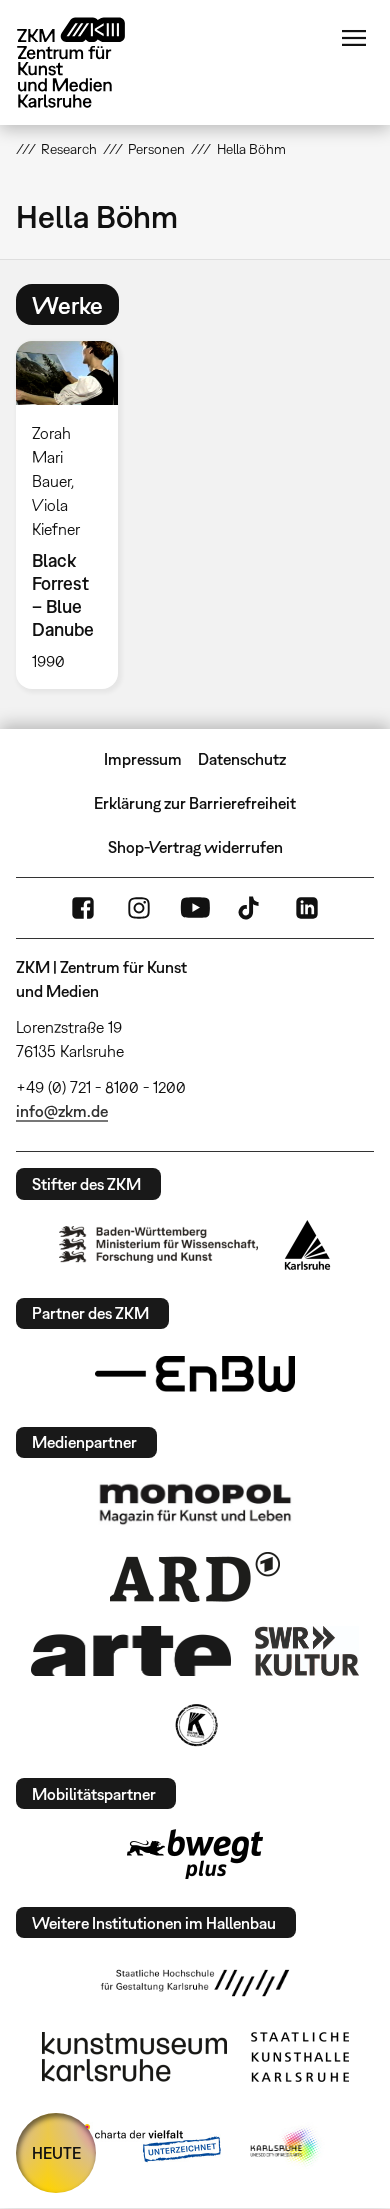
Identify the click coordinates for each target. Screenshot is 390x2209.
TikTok (251, 908)
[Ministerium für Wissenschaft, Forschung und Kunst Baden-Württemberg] (159, 1244)
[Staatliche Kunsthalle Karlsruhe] (300, 2057)
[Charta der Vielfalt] (143, 2147)
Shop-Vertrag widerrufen (195, 847)
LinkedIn (307, 908)
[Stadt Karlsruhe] (307, 1245)
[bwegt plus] (195, 1854)
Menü (354, 38)
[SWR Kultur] (307, 1651)
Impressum (143, 759)
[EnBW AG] (195, 1374)
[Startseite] (86, 62)
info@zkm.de (62, 1111)
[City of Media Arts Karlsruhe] (286, 2147)
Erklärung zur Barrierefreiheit (195, 803)
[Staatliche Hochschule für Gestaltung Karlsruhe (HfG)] (195, 1983)
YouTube (195, 908)
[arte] (131, 1650)
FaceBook (83, 908)
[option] (75, 515)
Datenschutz (242, 759)
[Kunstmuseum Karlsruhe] (134, 2057)
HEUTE (56, 2153)
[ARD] (195, 1577)
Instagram (139, 908)
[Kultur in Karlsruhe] (195, 1725)
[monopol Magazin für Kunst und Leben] (195, 1503)
